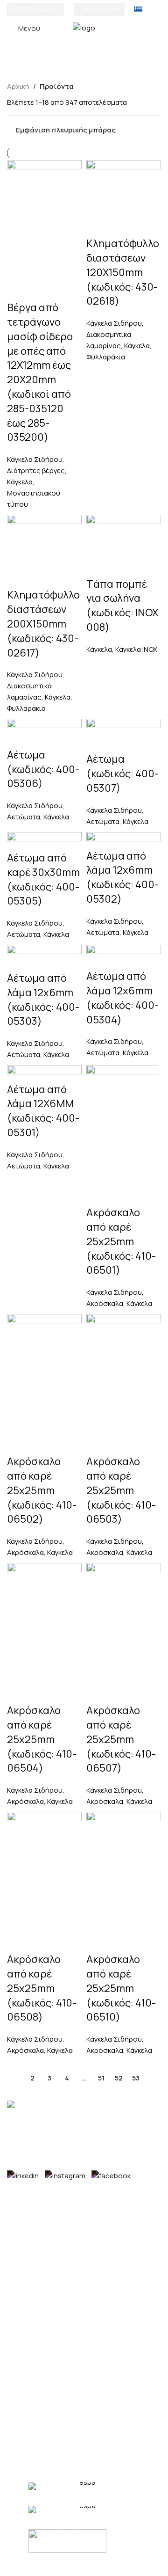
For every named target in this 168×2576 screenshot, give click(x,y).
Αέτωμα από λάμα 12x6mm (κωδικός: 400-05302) (122, 877)
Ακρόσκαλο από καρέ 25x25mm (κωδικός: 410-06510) (121, 1988)
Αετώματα (24, 817)
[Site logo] (84, 27)
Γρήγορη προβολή (84, 2040)
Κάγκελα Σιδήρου (35, 459)
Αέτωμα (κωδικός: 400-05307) (122, 774)
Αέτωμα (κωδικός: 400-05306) (43, 769)
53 (136, 2078)
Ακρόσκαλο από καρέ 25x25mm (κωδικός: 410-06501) (121, 1241)
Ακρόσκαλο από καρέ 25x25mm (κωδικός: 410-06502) (42, 1490)
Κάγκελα (20, 482)
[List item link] (84, 2225)
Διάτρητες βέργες (36, 471)
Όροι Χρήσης (29, 2422)
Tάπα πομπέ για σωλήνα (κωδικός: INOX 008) (122, 606)
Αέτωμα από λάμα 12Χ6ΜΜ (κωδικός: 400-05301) (43, 1111)
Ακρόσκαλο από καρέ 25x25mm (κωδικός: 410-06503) (121, 1490)
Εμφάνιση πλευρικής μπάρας (66, 130)
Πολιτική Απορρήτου (41, 2439)
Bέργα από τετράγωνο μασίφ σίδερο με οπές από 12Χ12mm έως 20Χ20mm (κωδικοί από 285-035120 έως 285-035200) (40, 372)
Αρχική (18, 86)
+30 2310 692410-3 (35, 9)
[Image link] (29, 2105)
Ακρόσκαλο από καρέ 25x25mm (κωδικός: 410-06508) (42, 1988)
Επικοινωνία (27, 2405)
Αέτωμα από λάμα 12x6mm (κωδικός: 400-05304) (122, 998)
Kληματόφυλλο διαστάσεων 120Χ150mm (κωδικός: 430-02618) (123, 272)
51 (101, 2078)
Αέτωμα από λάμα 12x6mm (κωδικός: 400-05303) (43, 1000)
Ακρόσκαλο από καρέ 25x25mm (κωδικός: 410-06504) (42, 1739)
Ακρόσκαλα (105, 1303)
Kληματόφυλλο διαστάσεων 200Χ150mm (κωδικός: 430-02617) (43, 624)
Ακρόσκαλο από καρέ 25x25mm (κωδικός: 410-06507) (121, 1739)
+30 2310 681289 (99, 9)
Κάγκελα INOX (136, 649)
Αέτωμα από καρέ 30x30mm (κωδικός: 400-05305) (43, 879)
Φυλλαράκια (106, 357)
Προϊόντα (23, 2389)
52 (119, 2078)
